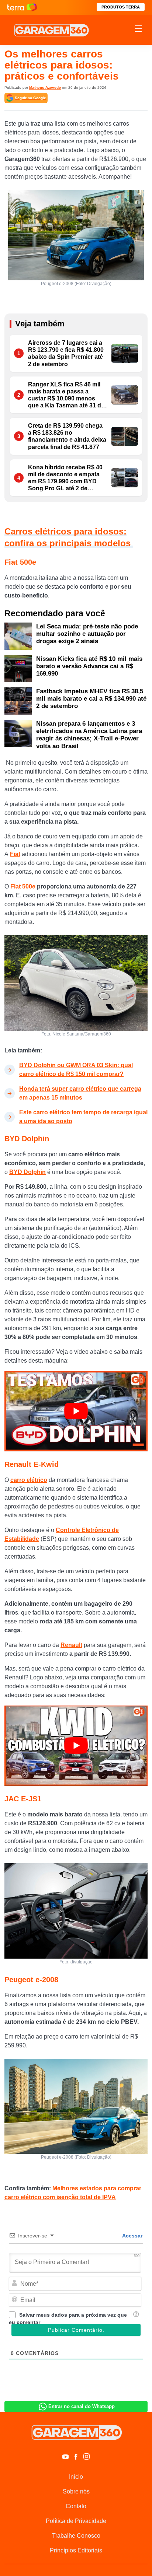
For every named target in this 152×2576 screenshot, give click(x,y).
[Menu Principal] (138, 30)
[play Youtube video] (76, 1411)
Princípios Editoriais (76, 2550)
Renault (71, 1645)
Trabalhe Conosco (76, 2536)
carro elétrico (29, 1480)
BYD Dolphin (27, 1172)
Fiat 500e (23, 886)
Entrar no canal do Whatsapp (82, 2406)
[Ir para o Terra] (22, 7)
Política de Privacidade (76, 2521)
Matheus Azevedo (45, 87)
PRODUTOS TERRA (121, 7)
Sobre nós (76, 2491)
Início (76, 2477)
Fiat (15, 854)
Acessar (132, 2236)
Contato (76, 2506)
